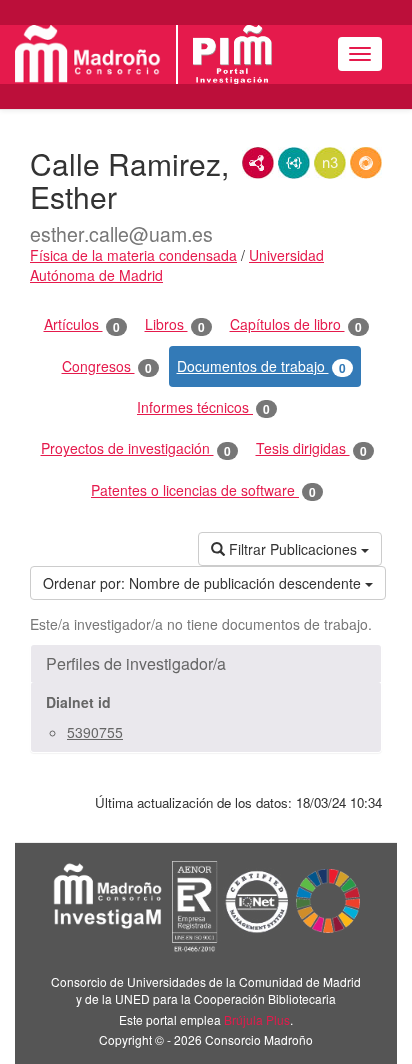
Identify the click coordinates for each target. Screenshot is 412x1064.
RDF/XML (258, 163)
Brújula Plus (257, 1019)
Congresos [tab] (107, 366)
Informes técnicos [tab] (203, 407)
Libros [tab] (175, 324)
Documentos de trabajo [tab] (261, 366)
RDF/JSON (366, 163)
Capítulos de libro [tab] (296, 324)
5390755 (95, 732)
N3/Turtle (330, 163)
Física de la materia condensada (133, 255)
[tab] (206, 664)
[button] (206, 664)
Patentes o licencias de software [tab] (203, 490)
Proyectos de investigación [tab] (136, 448)
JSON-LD (294, 163)
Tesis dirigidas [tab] (311, 448)
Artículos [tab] (82, 324)
